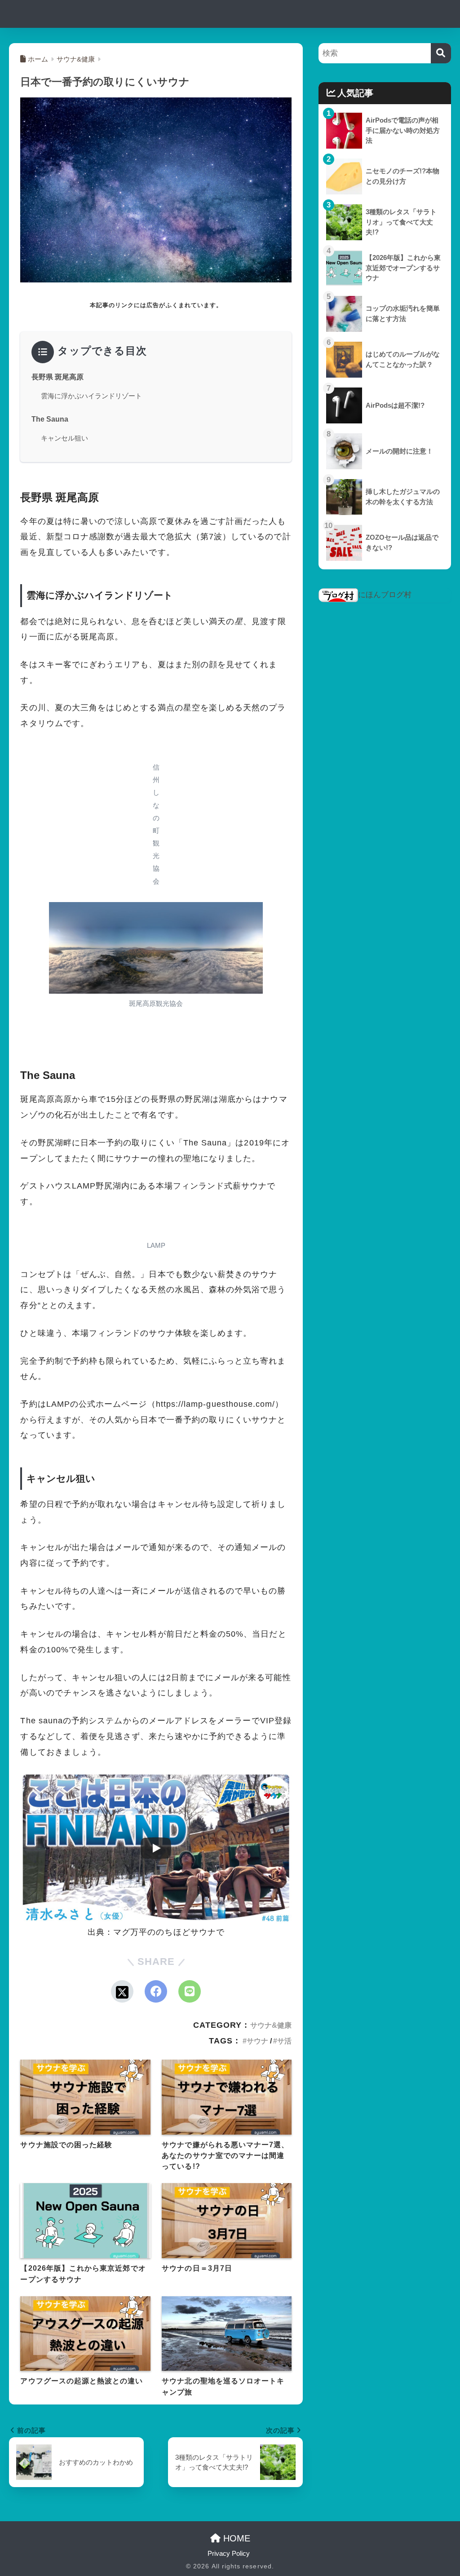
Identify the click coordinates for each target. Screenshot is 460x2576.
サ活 (284, 2041)
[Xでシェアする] (122, 1991)
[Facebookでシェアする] (156, 1991)
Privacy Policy (229, 2554)
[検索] (441, 53)
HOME (235, 2538)
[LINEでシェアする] (190, 1991)
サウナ (257, 2041)
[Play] (156, 1848)
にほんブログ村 (385, 595)
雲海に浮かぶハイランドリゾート (91, 396)
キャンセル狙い (64, 438)
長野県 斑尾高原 (57, 377)
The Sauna (50, 419)
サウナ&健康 (271, 2025)
